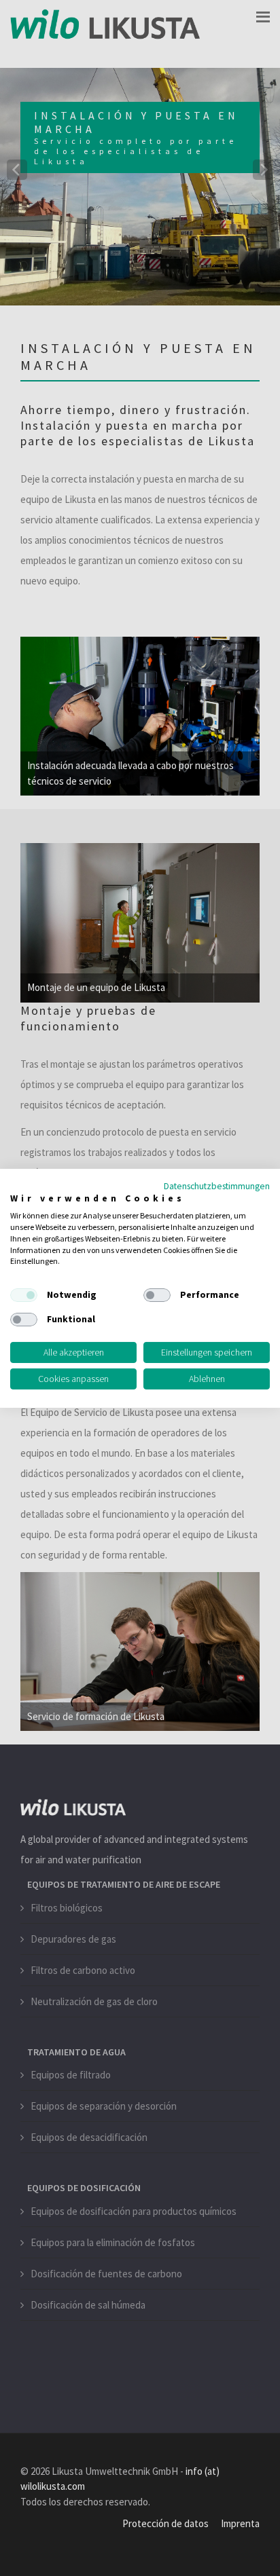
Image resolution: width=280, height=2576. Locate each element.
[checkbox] (24, 1295)
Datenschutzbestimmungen (217, 1185)
